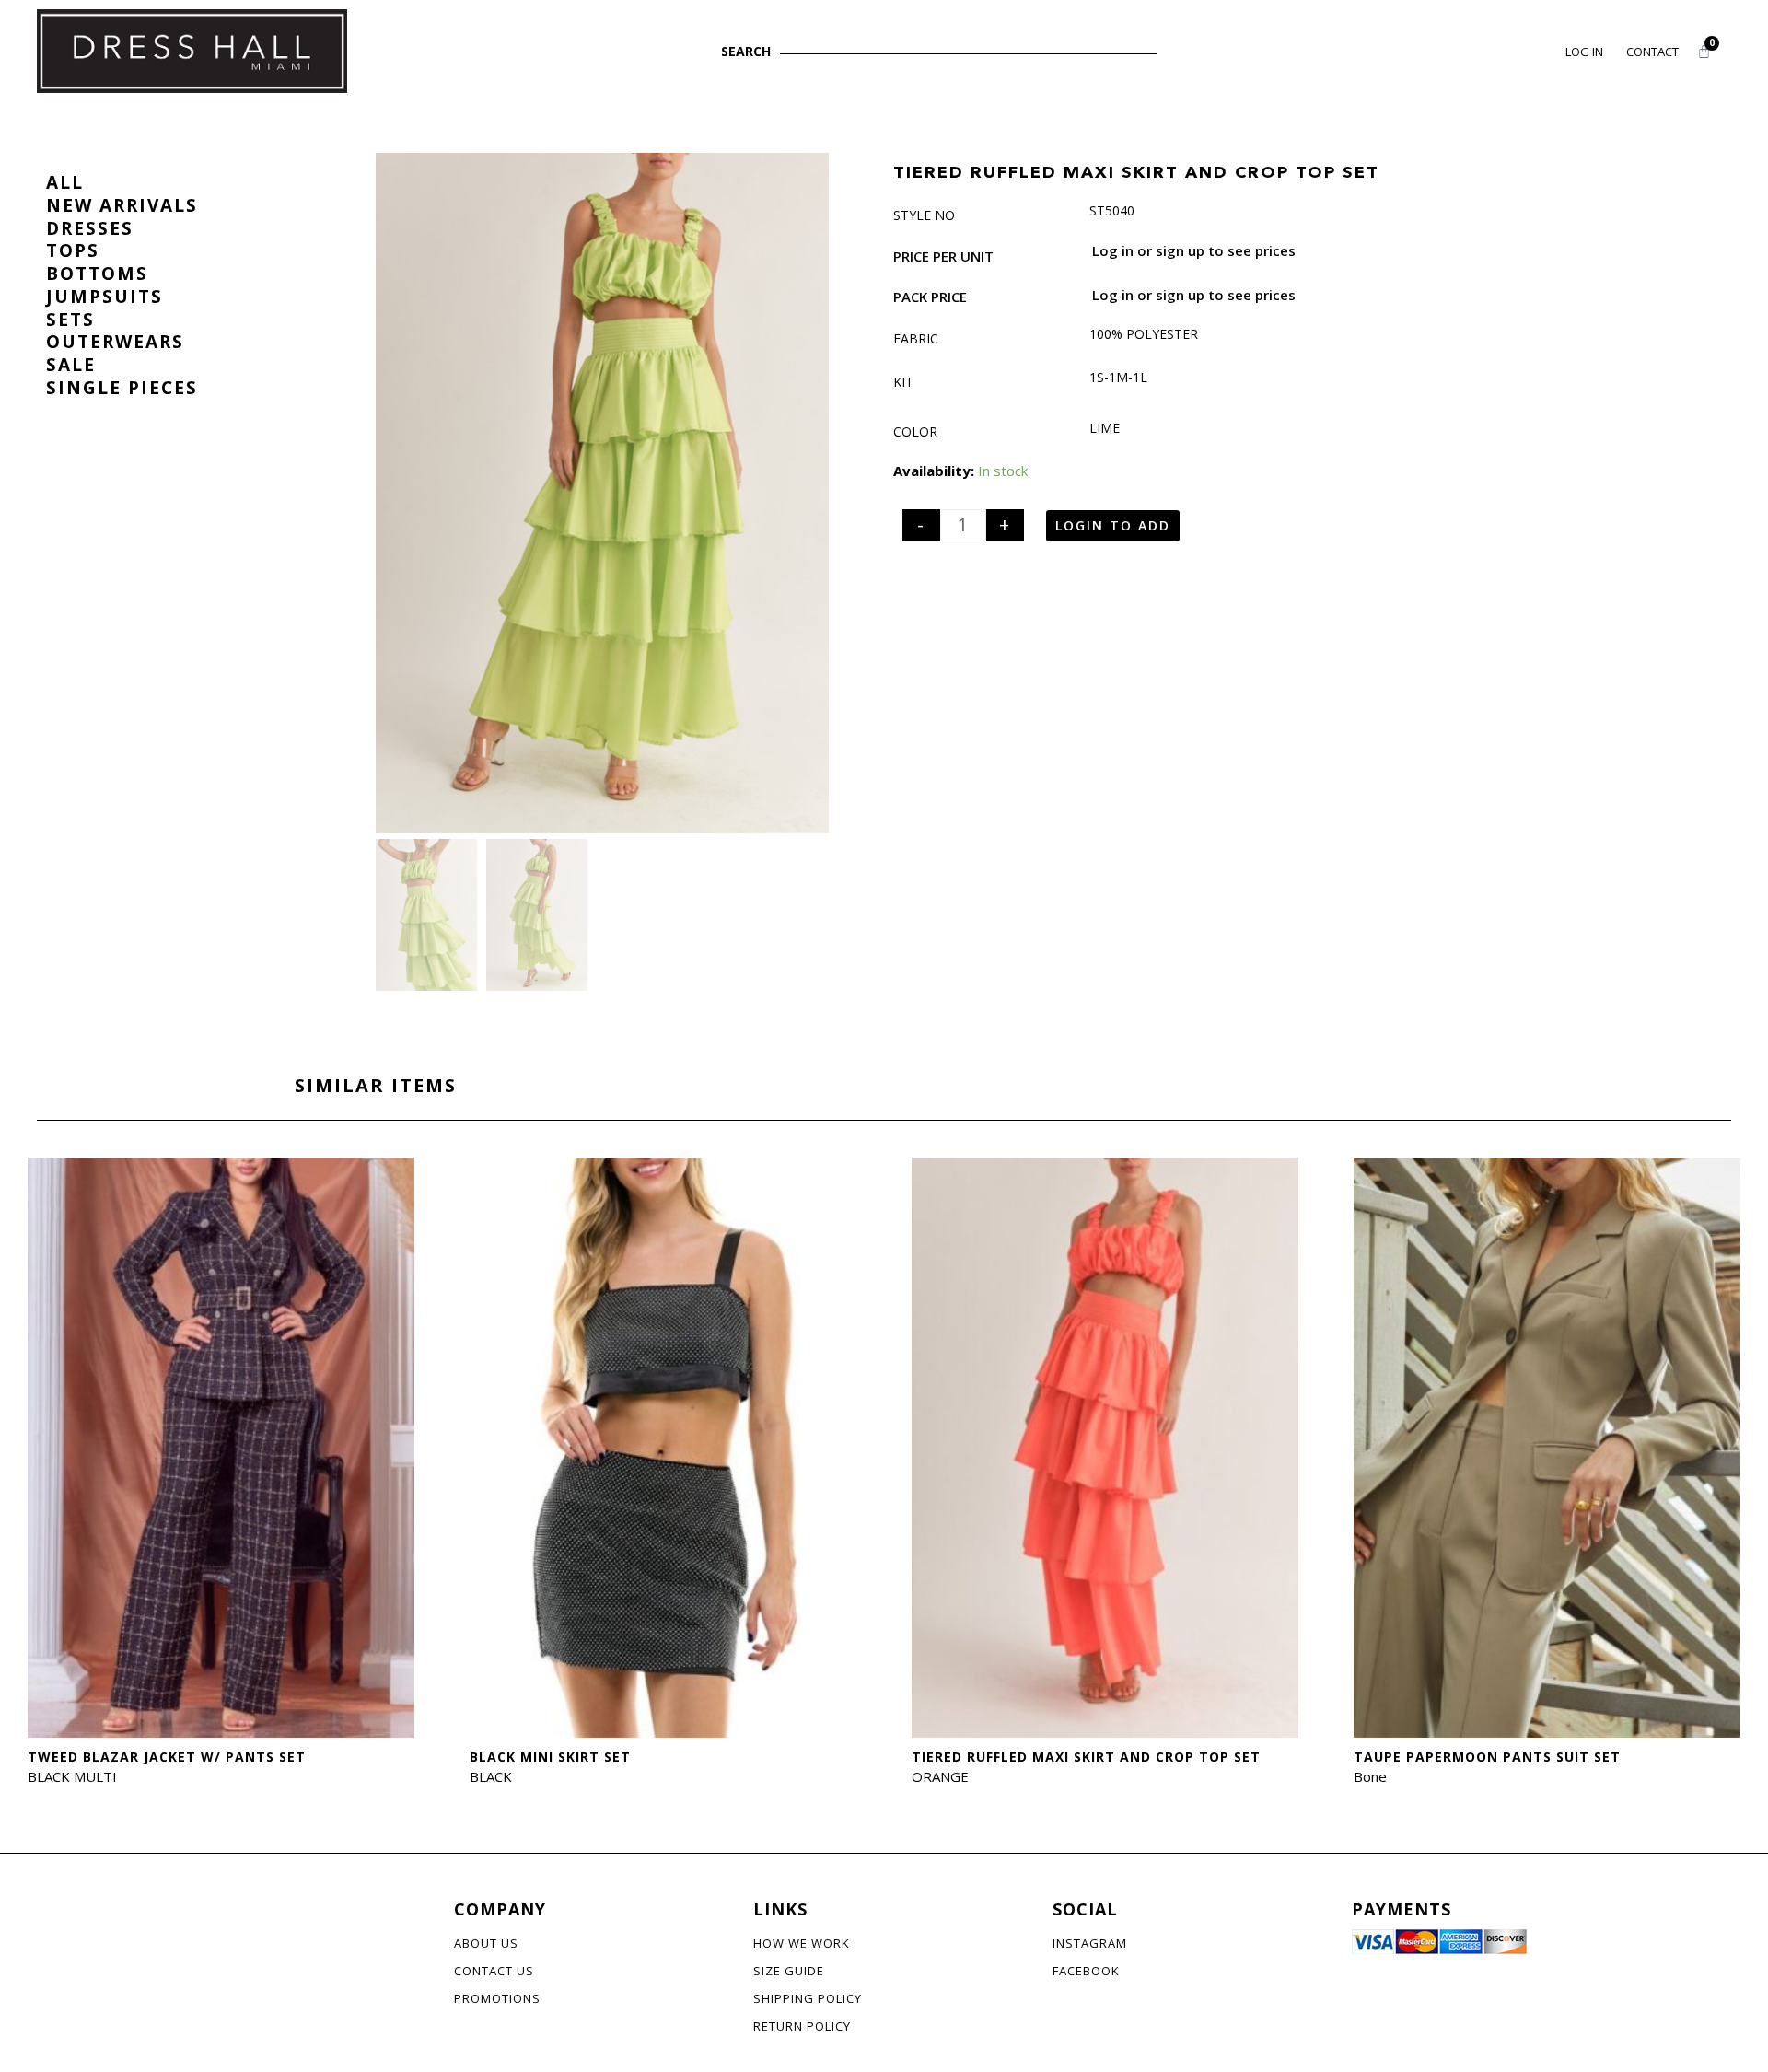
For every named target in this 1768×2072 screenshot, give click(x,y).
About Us (486, 1943)
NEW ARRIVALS (122, 205)
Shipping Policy (808, 1998)
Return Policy (802, 2026)
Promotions (497, 1998)
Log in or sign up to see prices (1194, 250)
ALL (65, 182)
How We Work (802, 1943)
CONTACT (1652, 52)
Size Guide (789, 1971)
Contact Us (494, 1971)
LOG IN (1584, 52)
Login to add (1113, 525)
